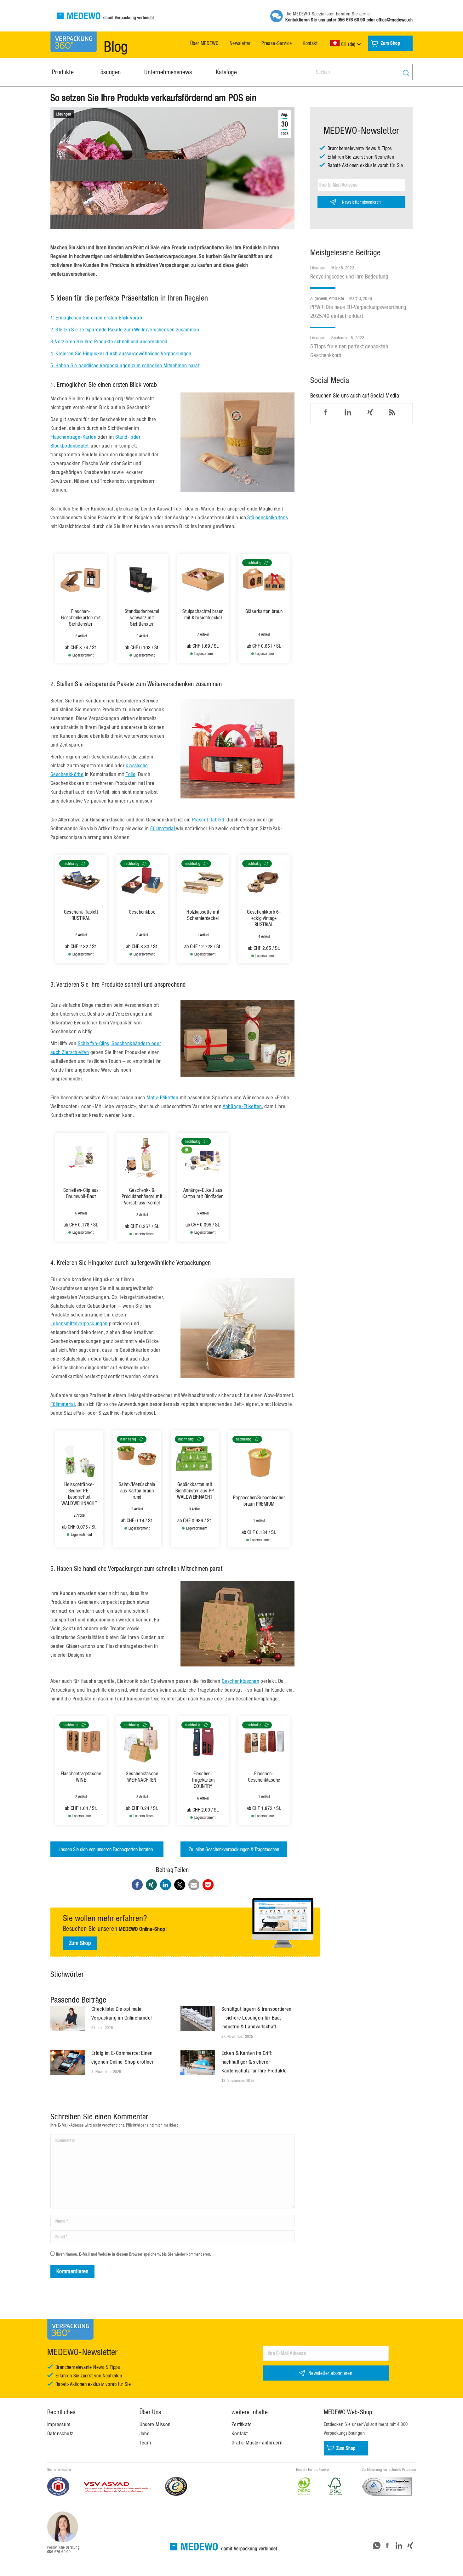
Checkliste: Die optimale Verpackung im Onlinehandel (121, 2013)
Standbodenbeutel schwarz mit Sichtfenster (142, 617)
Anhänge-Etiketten (242, 1106)
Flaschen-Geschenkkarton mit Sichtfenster (81, 617)
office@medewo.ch (394, 20)
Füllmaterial (163, 828)
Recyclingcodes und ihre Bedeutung (349, 276)
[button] (137, 1885)
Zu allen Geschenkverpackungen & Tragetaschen (234, 1849)
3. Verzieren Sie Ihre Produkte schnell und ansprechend (109, 341)
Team (145, 2443)
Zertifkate (242, 2424)
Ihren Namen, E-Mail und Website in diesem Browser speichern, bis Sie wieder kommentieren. (134, 2254)
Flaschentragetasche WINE (81, 1777)
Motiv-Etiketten (162, 1097)
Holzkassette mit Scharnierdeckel (203, 915)
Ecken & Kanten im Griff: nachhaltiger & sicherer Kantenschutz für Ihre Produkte (254, 2062)
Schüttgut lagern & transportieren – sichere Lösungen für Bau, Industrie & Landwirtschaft (257, 2018)
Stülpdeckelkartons (267, 517)
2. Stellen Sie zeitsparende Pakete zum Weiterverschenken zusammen (125, 330)
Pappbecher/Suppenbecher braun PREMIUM (259, 1501)
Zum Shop (80, 1943)
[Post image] (68, 2019)
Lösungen (64, 114)
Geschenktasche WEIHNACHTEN (142, 1777)
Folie (130, 774)
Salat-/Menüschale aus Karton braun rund (137, 1491)
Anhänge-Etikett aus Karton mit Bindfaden (203, 1193)
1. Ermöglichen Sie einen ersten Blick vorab (96, 318)
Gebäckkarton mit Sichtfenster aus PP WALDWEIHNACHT (195, 1491)
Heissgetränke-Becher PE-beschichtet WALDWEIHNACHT (79, 1494)
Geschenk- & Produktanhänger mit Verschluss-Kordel (142, 1196)
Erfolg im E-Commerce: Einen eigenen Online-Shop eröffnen (123, 2057)
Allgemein (319, 298)
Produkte (336, 298)
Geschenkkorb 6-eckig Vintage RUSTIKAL (264, 918)
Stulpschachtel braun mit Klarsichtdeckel (203, 614)
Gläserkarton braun (264, 611)
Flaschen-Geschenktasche (264, 1777)
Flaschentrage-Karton (73, 437)
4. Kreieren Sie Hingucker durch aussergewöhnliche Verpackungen (121, 353)
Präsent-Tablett (208, 820)
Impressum (59, 2424)
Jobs (145, 2433)
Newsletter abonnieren (361, 202)
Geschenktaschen (240, 1681)
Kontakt (240, 2433)
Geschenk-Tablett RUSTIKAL (81, 915)
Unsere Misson (155, 2424)
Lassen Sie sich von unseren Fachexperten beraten (107, 1849)
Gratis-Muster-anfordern (257, 2443)
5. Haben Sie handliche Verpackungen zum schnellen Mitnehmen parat (125, 365)
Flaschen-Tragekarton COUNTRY (203, 1780)
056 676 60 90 (351, 20)
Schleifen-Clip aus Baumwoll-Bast (81, 1193)
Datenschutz (60, 2433)
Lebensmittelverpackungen (79, 1323)
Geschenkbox (142, 912)
